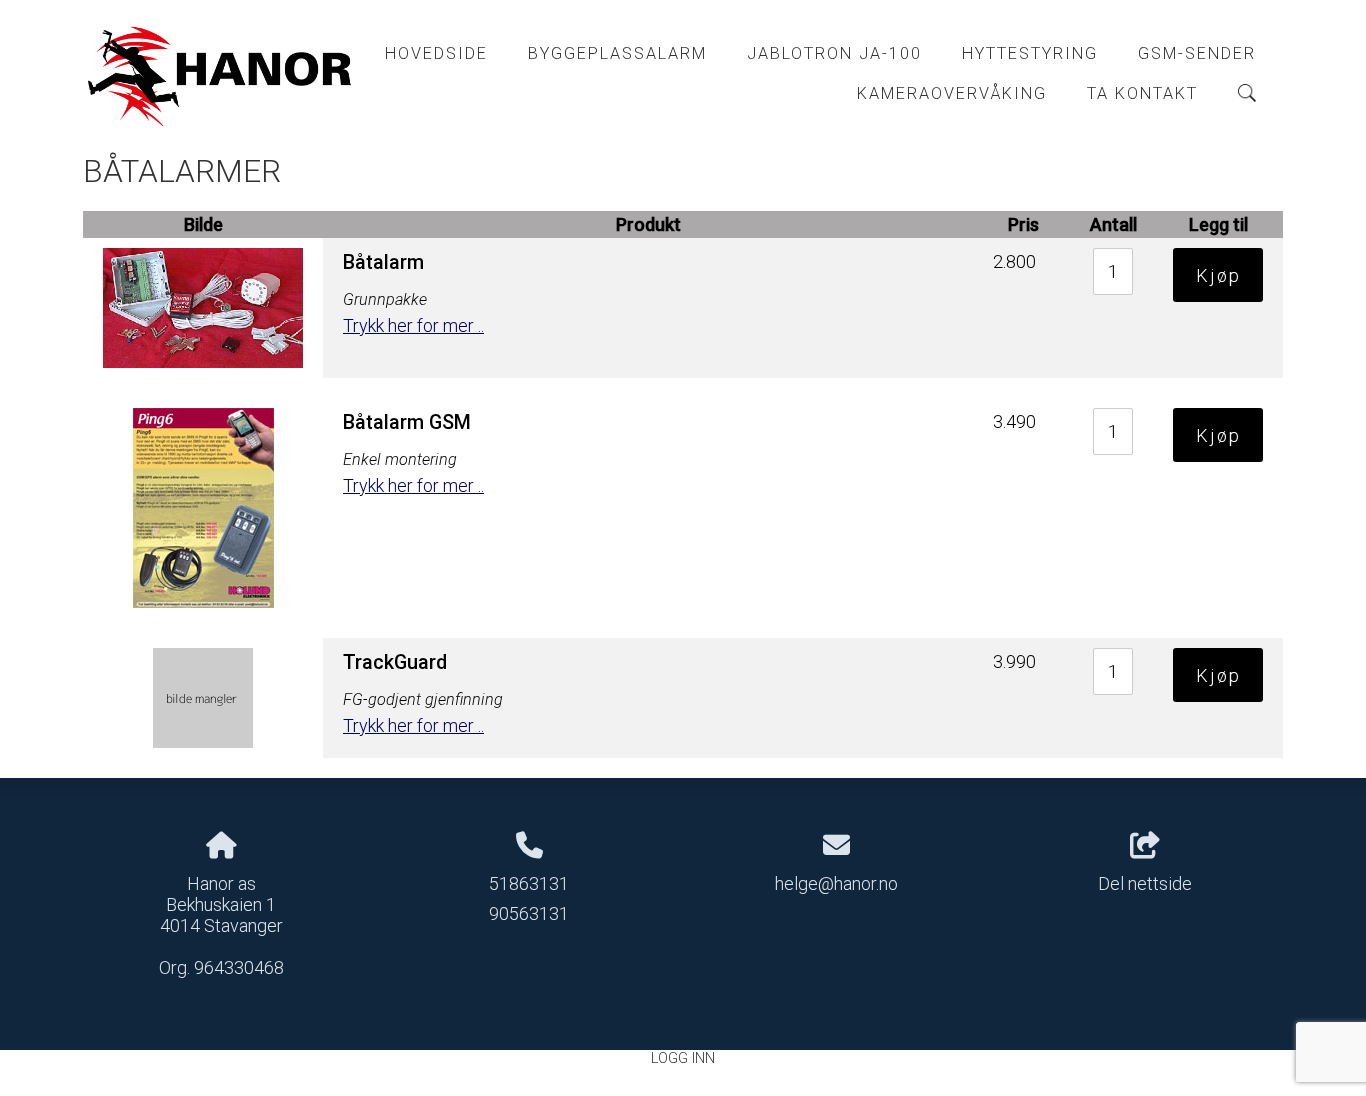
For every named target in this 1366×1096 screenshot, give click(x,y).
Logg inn (683, 1058)
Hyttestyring (1030, 53)
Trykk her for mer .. (413, 325)
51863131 (529, 883)
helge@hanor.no (836, 883)
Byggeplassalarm (617, 53)
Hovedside (436, 53)
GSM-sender (1197, 53)
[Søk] (1247, 93)
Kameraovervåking (952, 93)
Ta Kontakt (1142, 93)
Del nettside (1145, 883)
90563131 (529, 913)
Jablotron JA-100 (834, 53)
